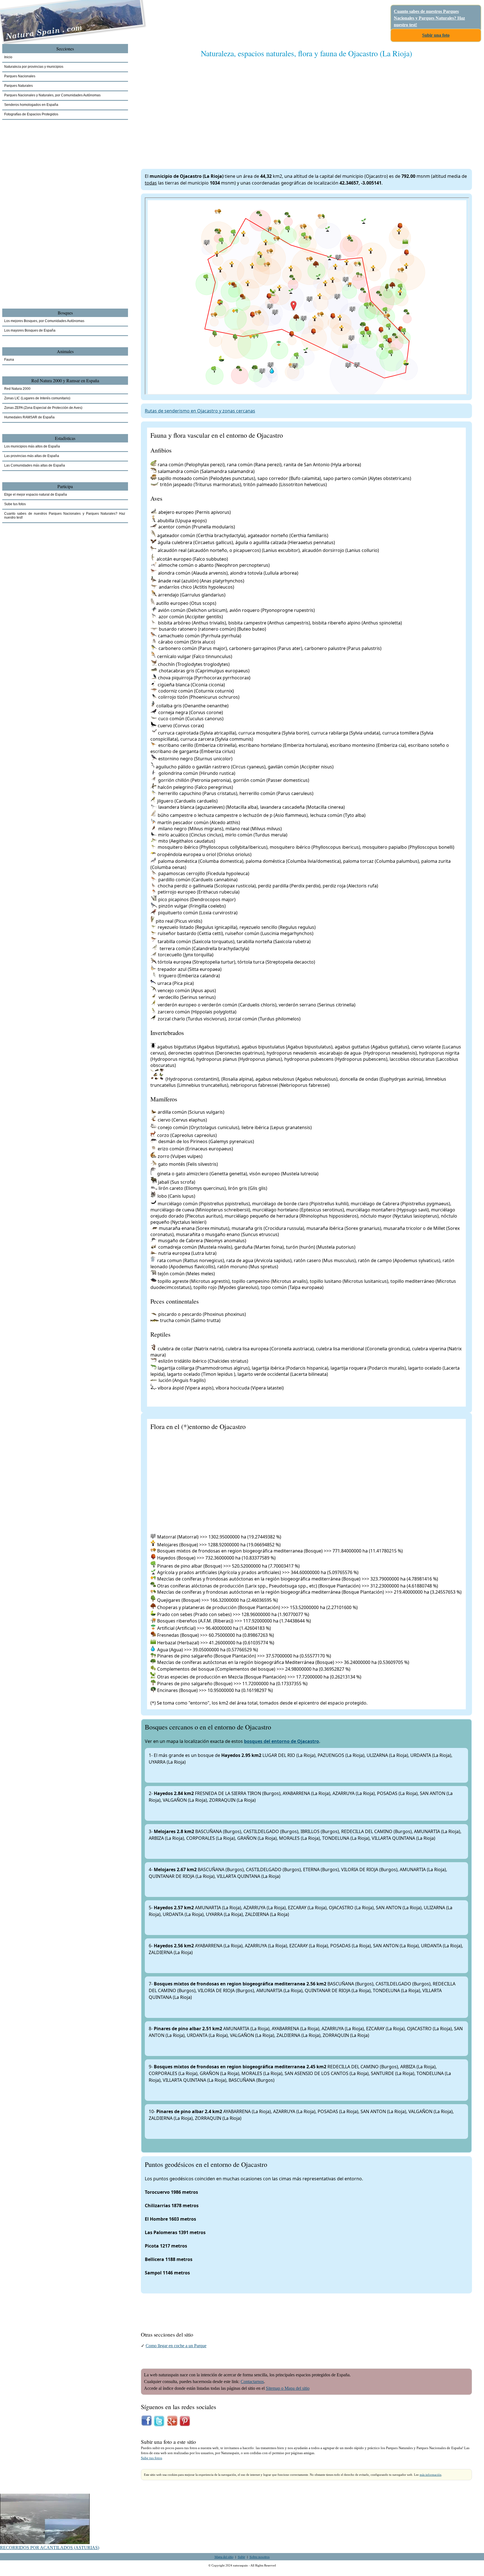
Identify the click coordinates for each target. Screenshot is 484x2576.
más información (431, 2475)
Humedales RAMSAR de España (29, 417)
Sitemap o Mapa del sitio (288, 2388)
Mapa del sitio (224, 2557)
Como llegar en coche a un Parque (176, 2346)
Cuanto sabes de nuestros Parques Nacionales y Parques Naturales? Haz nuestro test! (429, 18)
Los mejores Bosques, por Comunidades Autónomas (44, 321)
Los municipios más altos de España (32, 446)
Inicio (8, 57)
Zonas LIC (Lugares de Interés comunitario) (37, 398)
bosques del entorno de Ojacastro (281, 1741)
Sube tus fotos (152, 2458)
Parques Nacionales (20, 76)
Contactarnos (252, 2382)
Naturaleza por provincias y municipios (34, 67)
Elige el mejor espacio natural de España (36, 495)
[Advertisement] (306, 108)
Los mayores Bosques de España (30, 330)
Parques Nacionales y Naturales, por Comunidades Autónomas (52, 95)
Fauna (9, 360)
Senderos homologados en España (31, 105)
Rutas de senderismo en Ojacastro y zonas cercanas (200, 411)
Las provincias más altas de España (32, 456)
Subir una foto (436, 35)
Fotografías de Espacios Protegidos (31, 114)
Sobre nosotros (260, 2557)
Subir (241, 2557)
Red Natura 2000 (17, 389)
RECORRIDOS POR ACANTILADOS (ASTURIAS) (50, 2548)
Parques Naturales (18, 86)
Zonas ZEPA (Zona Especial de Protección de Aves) (43, 408)
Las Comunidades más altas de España (35, 465)
